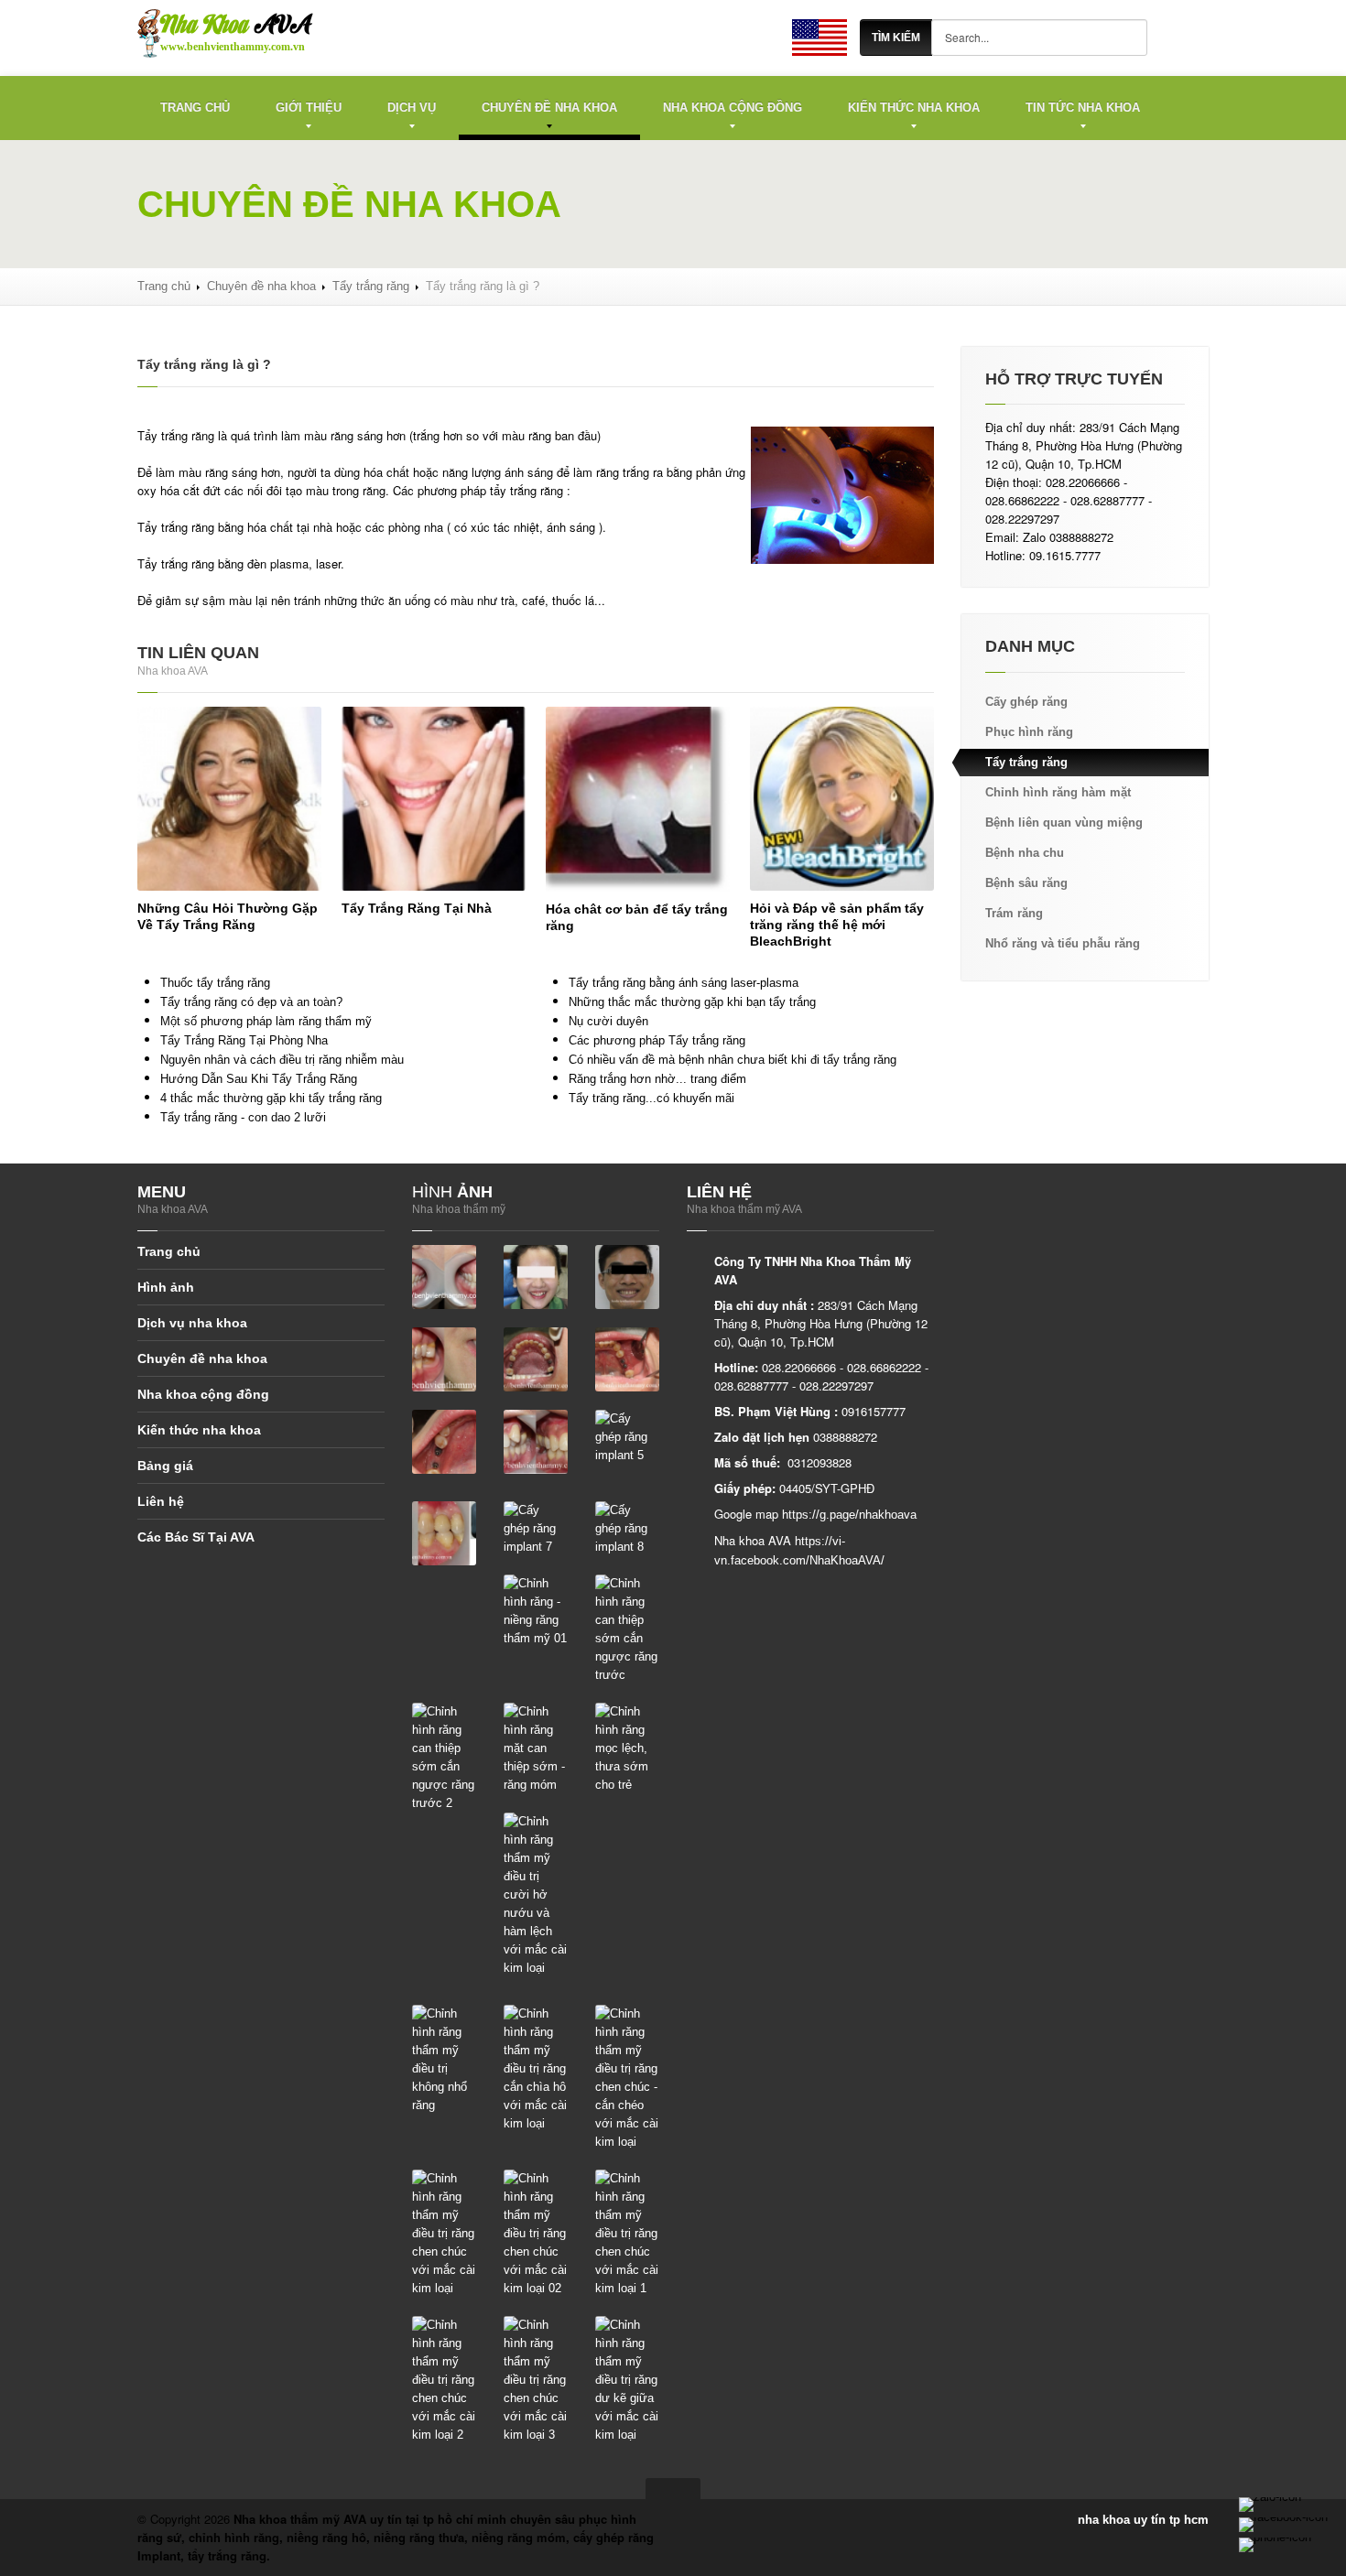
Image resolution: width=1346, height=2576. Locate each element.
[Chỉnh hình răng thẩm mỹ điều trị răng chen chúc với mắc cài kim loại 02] (536, 2233)
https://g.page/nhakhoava (849, 1515)
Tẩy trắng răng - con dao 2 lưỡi (243, 1117)
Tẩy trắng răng (371, 286)
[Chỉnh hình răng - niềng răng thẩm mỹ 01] (536, 1611)
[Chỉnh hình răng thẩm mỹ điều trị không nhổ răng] (444, 2059)
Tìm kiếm (896, 38)
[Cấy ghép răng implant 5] (627, 1437)
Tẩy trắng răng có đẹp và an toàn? (251, 1002)
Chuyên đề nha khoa (549, 108)
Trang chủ (195, 108)
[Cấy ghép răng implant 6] (444, 1533)
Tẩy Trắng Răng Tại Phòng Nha (244, 1040)
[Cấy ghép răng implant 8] (627, 1528)
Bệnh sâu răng (1026, 883)
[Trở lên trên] (673, 2489)
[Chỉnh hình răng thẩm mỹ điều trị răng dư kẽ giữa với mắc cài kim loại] (627, 2380)
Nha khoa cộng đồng (733, 108)
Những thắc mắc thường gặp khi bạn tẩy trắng (692, 1002)
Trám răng (1014, 913)
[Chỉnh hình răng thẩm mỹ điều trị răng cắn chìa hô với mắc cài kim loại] (536, 2068)
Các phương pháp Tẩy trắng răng (657, 1040)
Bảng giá (165, 1466)
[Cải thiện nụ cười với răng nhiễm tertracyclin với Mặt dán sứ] (444, 1359)
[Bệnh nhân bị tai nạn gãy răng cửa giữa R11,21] (444, 1277)
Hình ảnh (166, 1287)
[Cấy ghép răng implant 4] (536, 1441)
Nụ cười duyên (608, 1021)
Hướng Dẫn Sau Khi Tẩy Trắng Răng (259, 1079)
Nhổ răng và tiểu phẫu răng (1063, 943)
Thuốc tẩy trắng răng (215, 983)
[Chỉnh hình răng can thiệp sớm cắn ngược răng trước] (627, 1629)
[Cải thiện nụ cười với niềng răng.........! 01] (536, 1277)
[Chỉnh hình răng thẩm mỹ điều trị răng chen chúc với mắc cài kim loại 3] (536, 2380)
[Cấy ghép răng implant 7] (536, 1528)
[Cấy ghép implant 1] (536, 1359)
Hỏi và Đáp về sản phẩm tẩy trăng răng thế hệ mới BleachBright (837, 925)
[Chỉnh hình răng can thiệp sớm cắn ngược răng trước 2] (444, 1757)
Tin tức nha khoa (1083, 108)
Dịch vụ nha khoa (192, 1323)
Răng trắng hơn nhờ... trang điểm (657, 1079)
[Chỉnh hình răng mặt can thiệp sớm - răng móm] (536, 1748)
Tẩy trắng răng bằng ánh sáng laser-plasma (684, 983)
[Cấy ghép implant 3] (444, 1441)
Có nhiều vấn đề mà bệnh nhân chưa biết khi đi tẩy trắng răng (733, 1060)
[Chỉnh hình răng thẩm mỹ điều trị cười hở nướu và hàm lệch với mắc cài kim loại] (536, 1894)
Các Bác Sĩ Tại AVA (196, 1537)
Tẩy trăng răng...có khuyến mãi (651, 1098)
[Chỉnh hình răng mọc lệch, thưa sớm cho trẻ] (627, 1748)
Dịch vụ (412, 108)
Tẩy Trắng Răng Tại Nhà (417, 908)
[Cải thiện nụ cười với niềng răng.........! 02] (627, 1277)
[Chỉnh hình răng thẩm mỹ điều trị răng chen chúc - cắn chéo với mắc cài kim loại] (627, 2078)
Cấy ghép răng (1026, 702)
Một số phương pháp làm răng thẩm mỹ (266, 1021)
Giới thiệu (309, 108)
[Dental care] (820, 37)
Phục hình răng (1029, 732)
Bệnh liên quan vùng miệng (1064, 823)
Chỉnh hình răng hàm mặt (1058, 792)
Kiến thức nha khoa (914, 108)
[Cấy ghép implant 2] (627, 1359)
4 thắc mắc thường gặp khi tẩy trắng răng (271, 1098)
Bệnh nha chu (1025, 853)
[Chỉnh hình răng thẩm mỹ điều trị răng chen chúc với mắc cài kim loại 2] (444, 2380)
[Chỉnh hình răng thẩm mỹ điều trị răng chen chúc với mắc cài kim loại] (444, 2233)
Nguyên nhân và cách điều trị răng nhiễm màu (282, 1060)
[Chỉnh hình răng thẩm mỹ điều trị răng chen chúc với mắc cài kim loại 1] (627, 2233)
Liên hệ (161, 1501)
